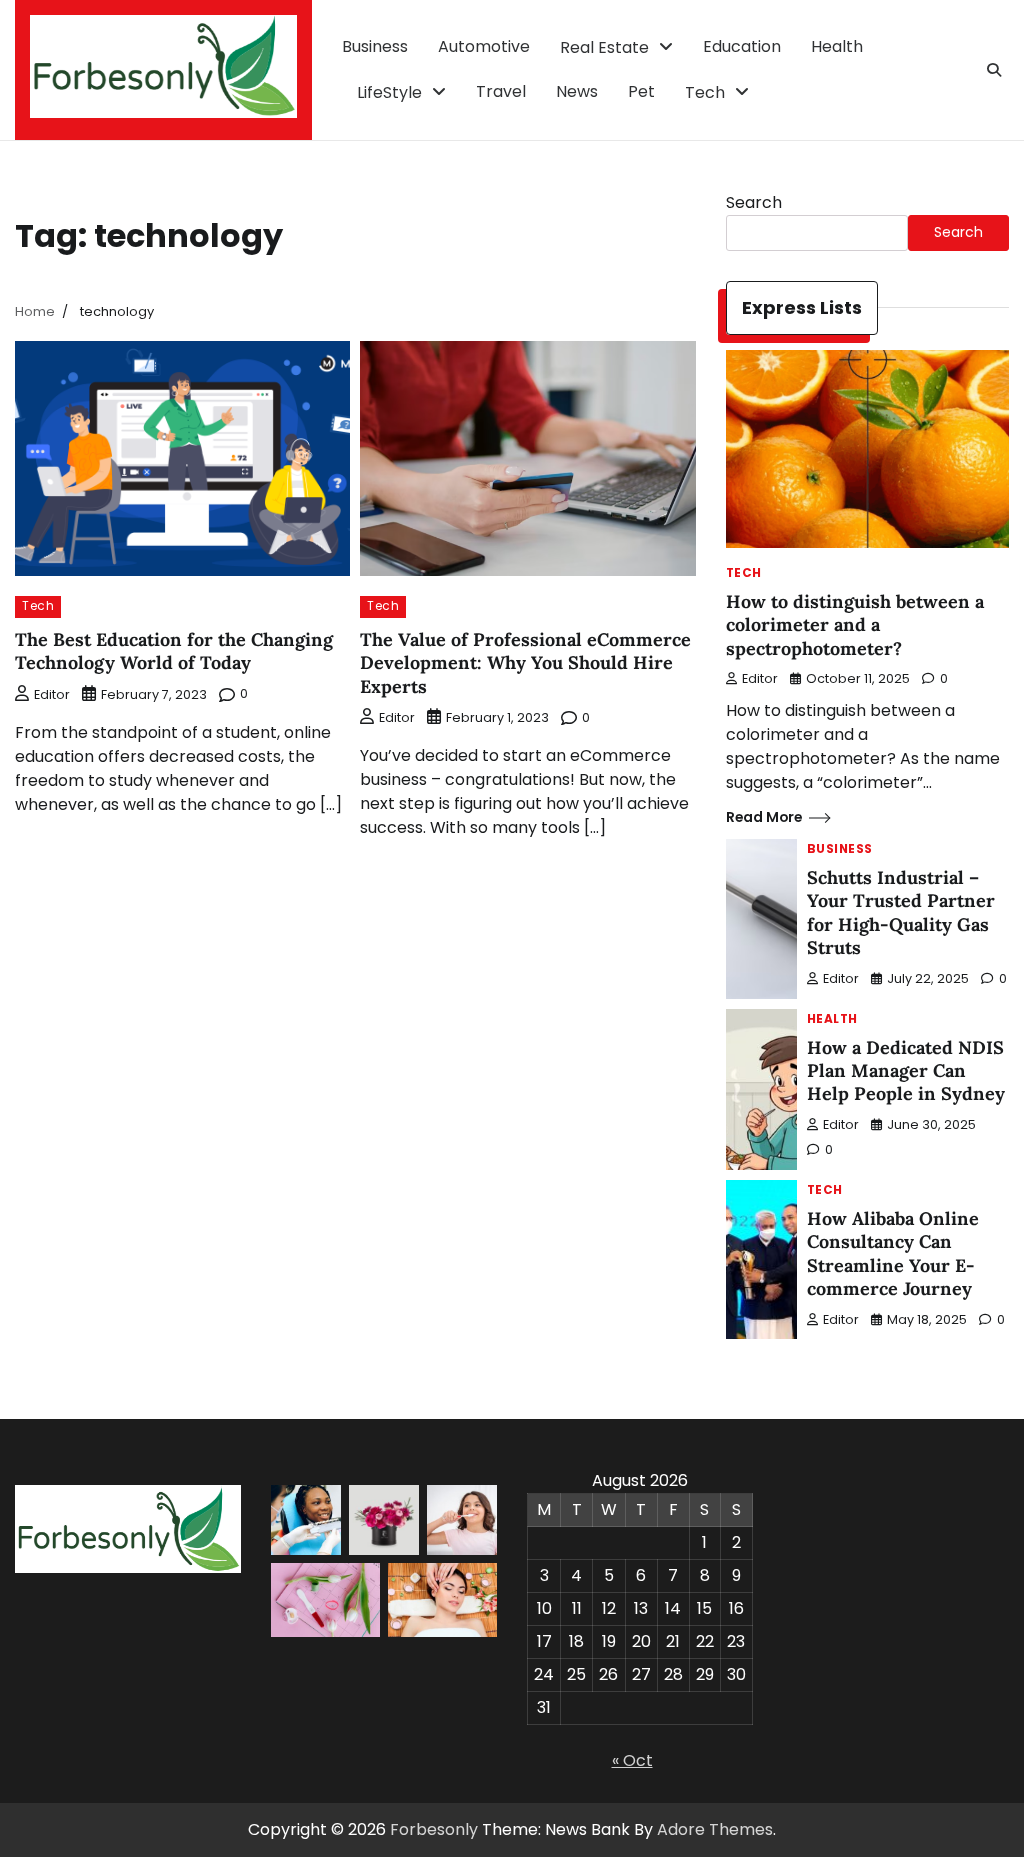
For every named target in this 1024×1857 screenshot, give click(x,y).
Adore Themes (715, 1829)
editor (52, 694)
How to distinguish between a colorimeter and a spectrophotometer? (855, 625)
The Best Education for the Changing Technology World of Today (174, 651)
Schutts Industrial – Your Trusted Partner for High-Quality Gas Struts (901, 912)
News (577, 91)
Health (837, 46)
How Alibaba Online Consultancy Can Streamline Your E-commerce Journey (893, 1253)
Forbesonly (434, 1829)
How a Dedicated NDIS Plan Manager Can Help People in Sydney (906, 1071)
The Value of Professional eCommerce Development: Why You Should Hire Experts (525, 663)
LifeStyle (389, 92)
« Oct (632, 1760)
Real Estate (604, 47)
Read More (764, 817)
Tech (705, 92)
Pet (641, 91)
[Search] (994, 70)
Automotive (484, 46)
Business (375, 46)
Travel (501, 91)
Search (754, 202)
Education (742, 46)
